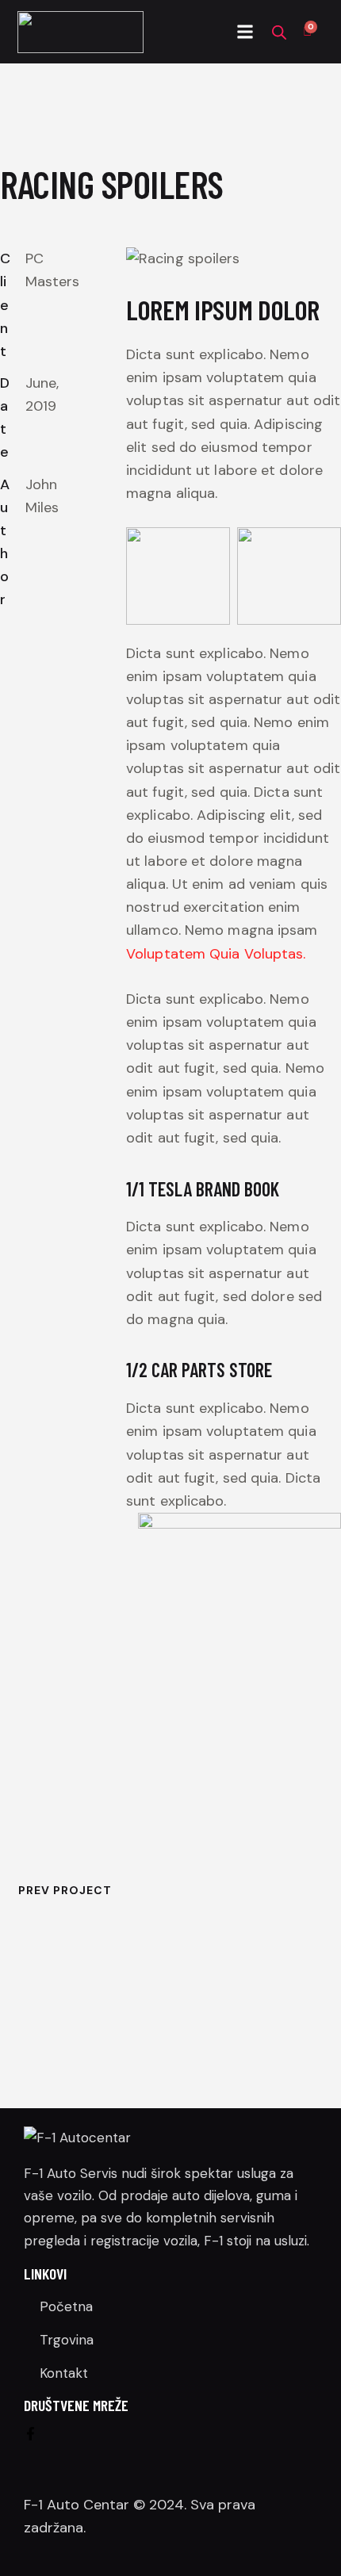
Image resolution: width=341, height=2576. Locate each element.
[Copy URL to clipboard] (43, 686)
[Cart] (307, 32)
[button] (245, 32)
